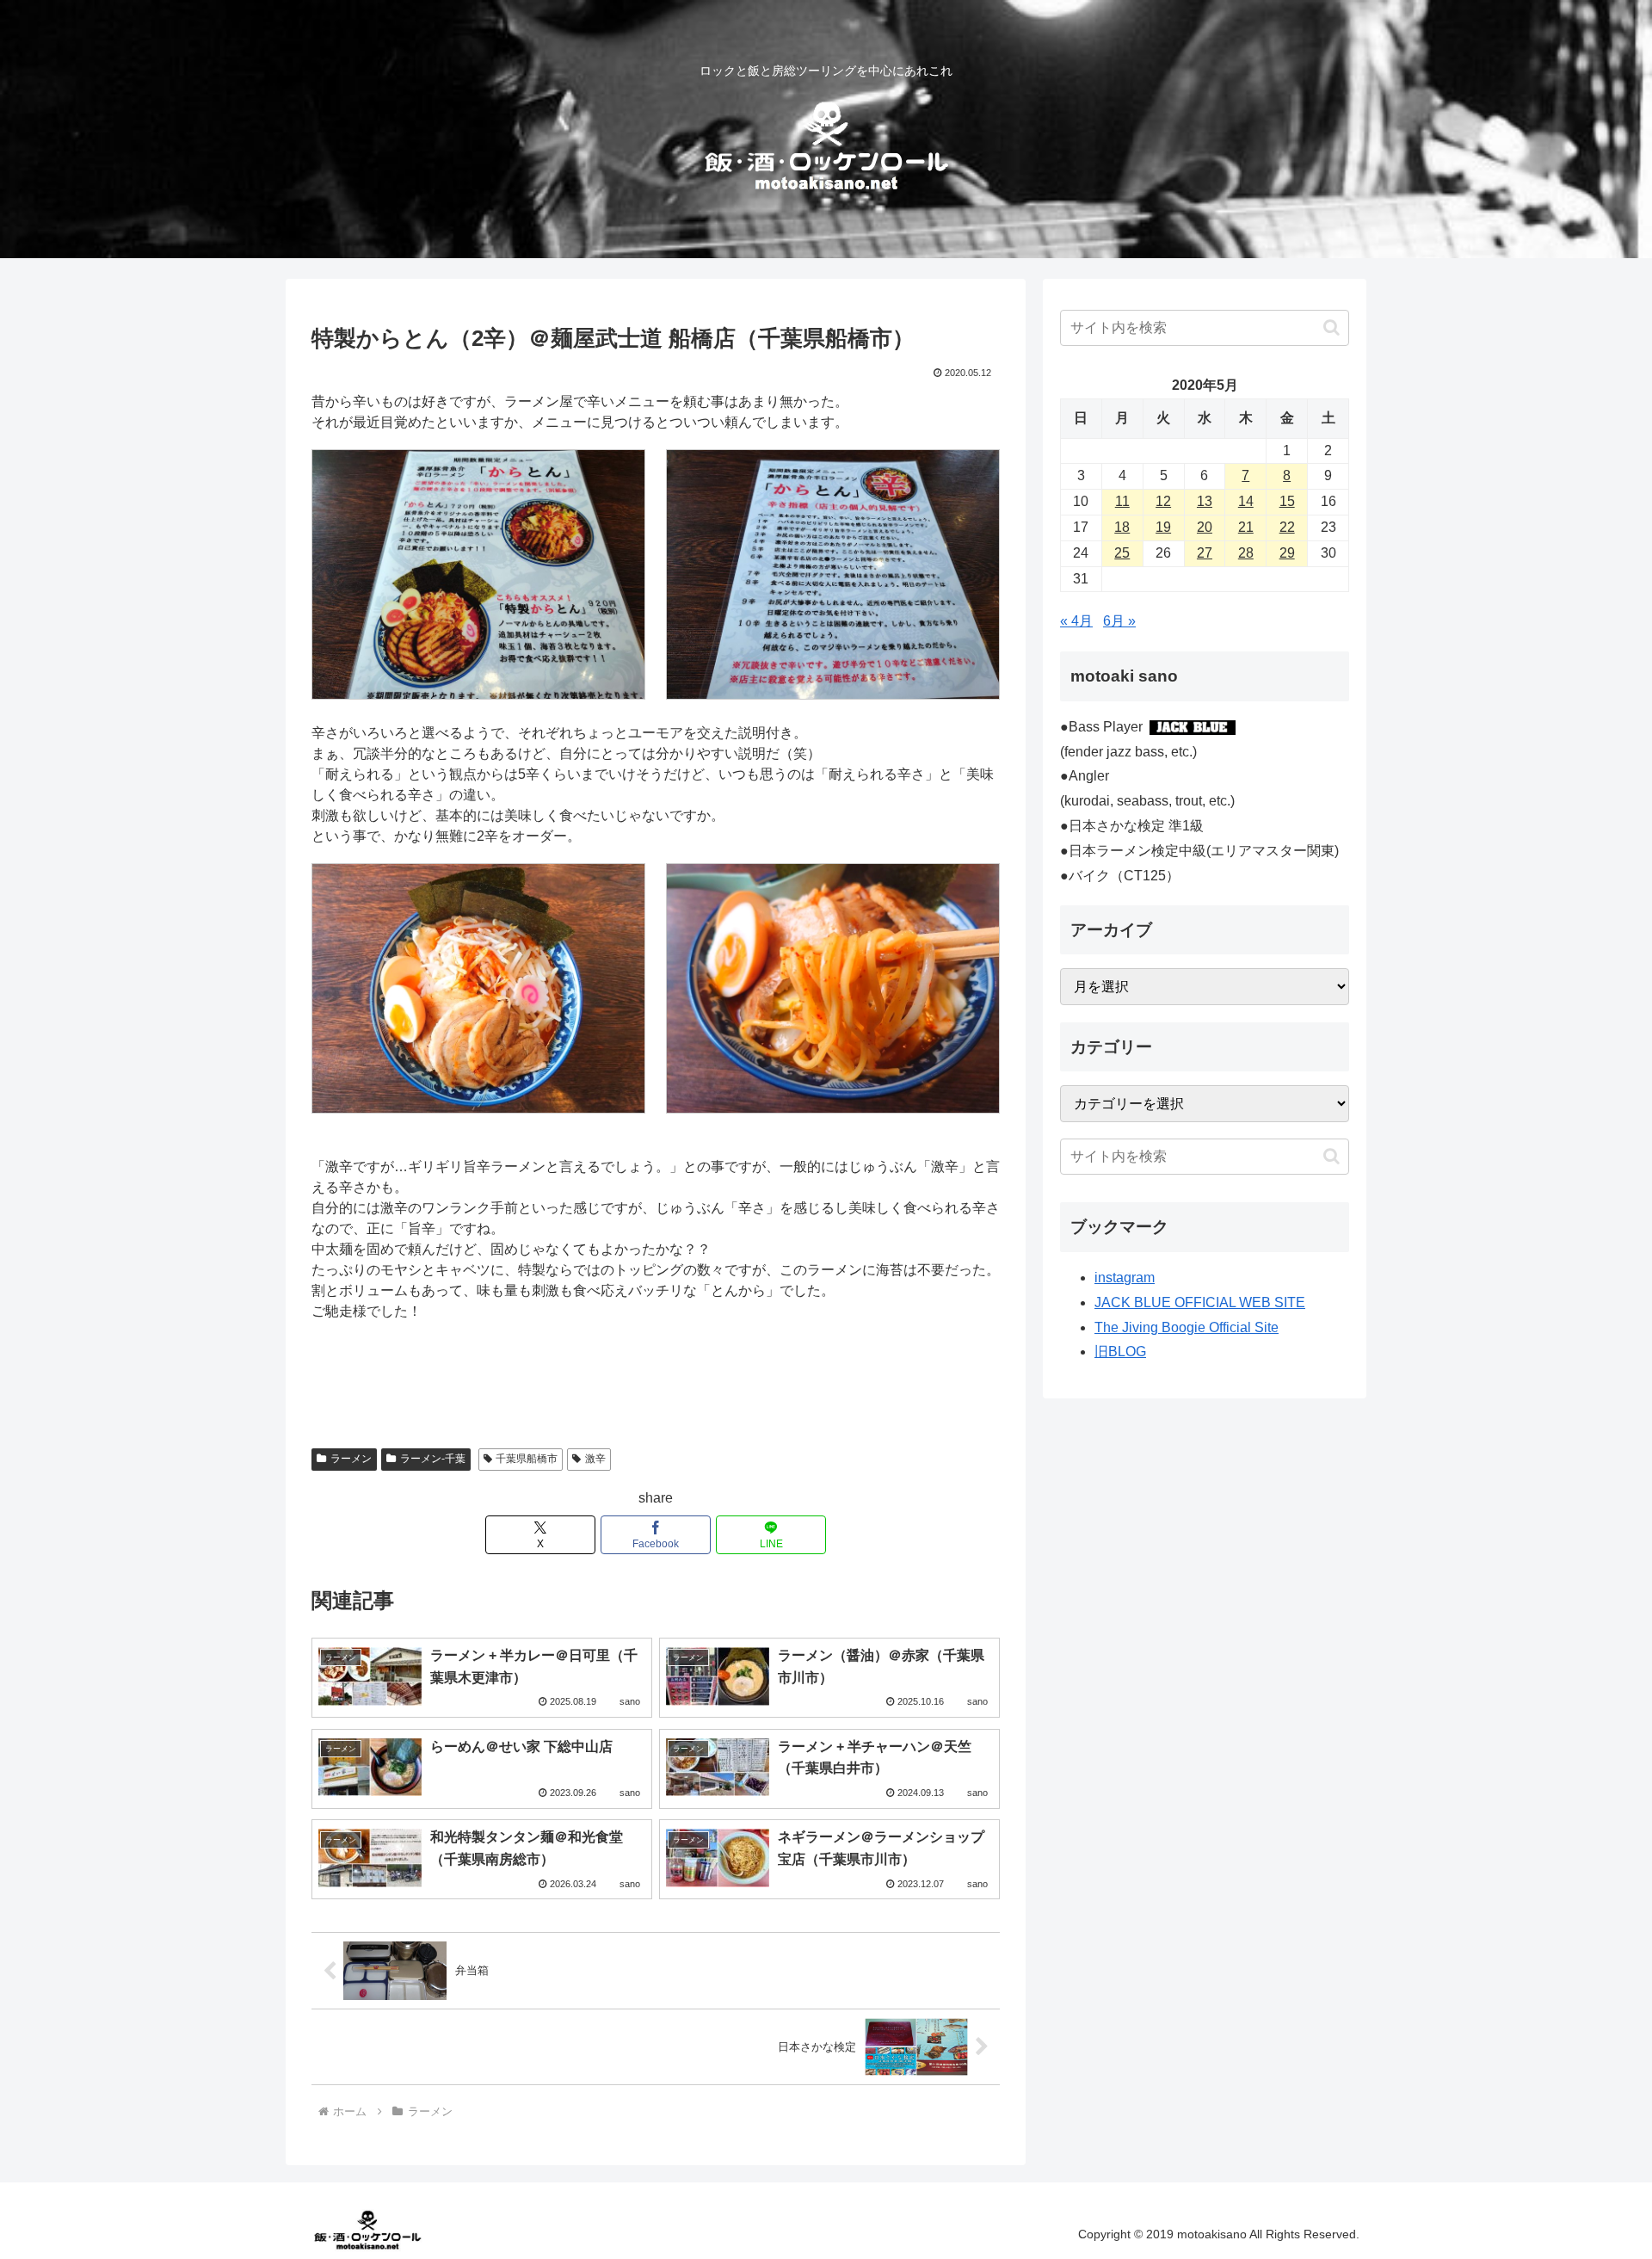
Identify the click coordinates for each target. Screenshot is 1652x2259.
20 (1205, 527)
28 (1246, 553)
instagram (1125, 1278)
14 (1246, 501)
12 (1163, 501)
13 (1205, 501)
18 (1122, 527)
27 (1205, 553)
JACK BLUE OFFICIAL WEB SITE (1200, 1302)
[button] (1331, 327)
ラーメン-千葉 (433, 1459)
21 (1246, 527)
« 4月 (1076, 621)
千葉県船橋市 (527, 1459)
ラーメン (351, 1459)
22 (1287, 527)
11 (1122, 501)
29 (1287, 553)
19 (1163, 527)
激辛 (595, 1459)
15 (1287, 501)
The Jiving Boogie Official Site (1187, 1327)
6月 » (1119, 621)
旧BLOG (1120, 1352)
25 (1122, 553)
